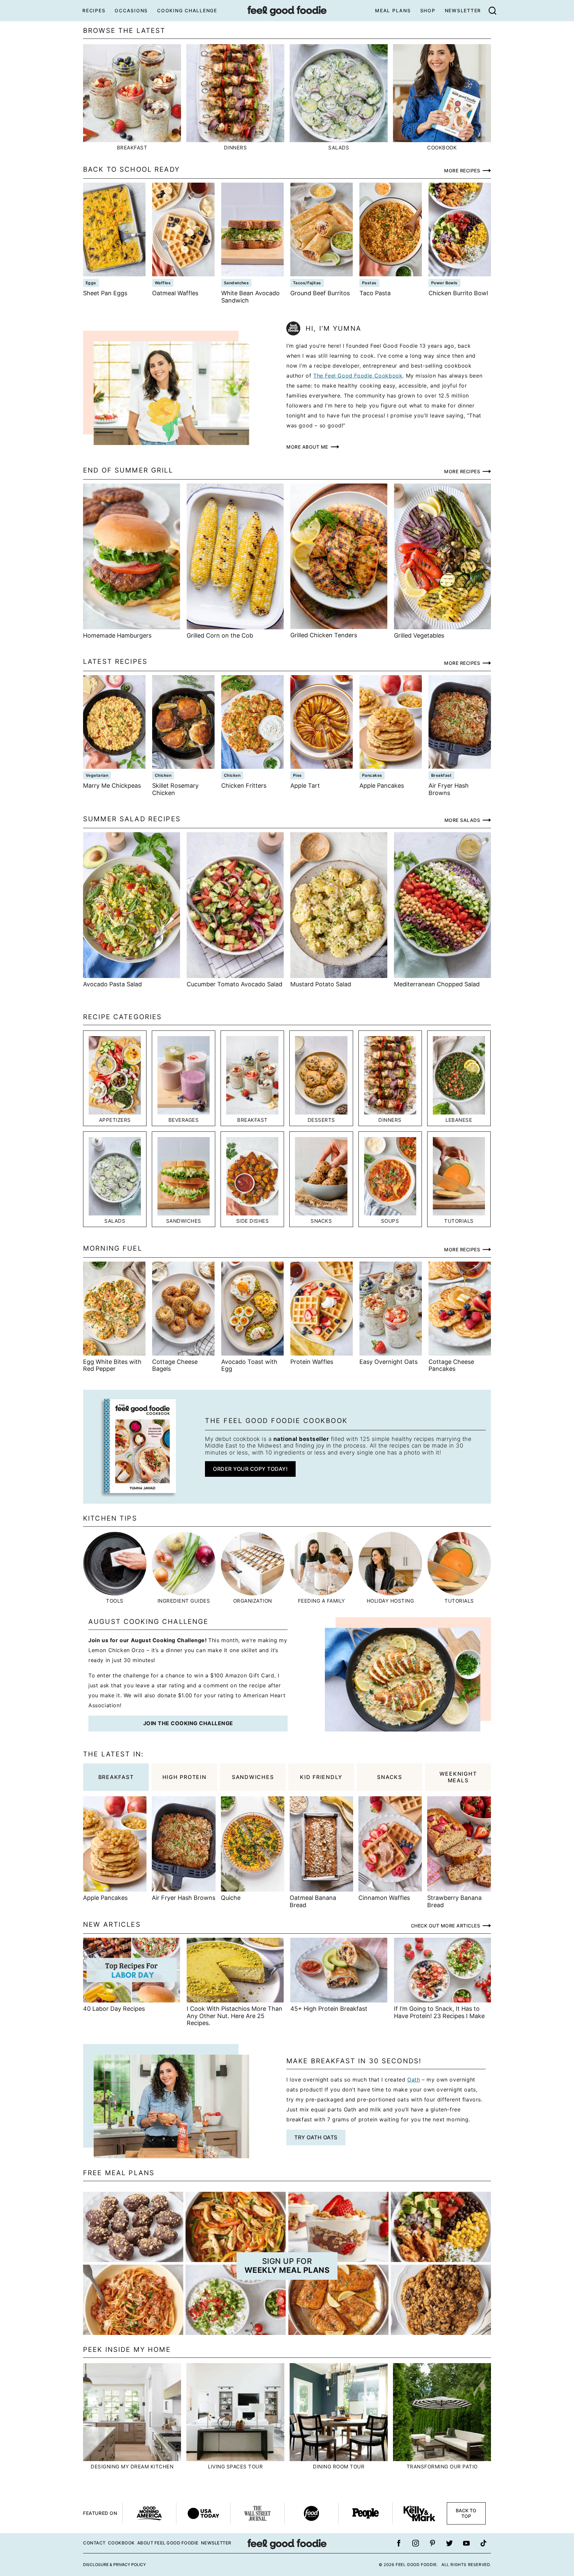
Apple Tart (305, 786)
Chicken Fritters (244, 786)
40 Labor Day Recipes (114, 2009)
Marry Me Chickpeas (112, 786)
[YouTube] (466, 2543)
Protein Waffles (312, 1362)
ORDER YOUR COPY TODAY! (250, 1469)
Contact (94, 2543)
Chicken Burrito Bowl (458, 293)
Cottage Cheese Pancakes (451, 1365)
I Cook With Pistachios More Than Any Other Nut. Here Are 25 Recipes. (235, 2016)
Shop (428, 10)
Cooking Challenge (187, 10)
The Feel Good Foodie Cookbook (358, 376)
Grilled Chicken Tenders (324, 635)
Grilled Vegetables (419, 635)
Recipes (94, 10)
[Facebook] (399, 2543)
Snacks (390, 1777)
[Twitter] (449, 2543)
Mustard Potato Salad (321, 984)
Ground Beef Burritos (320, 293)
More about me (307, 447)
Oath (414, 2080)
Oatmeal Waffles (175, 293)
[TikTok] (483, 2543)
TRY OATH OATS (316, 2137)
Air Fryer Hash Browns (449, 789)
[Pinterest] (432, 2543)
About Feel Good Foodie (168, 2543)
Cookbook (121, 2543)
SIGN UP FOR (287, 2266)
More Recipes (462, 171)
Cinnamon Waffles (384, 1898)
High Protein (185, 1777)
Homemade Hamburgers (117, 635)
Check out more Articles (446, 1926)
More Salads (462, 820)
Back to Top (466, 2513)
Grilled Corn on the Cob (220, 635)
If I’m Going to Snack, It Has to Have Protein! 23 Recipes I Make (439, 2012)
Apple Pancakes (382, 786)
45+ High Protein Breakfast (329, 2009)
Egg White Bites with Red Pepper (112, 1365)
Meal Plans (393, 10)
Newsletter (463, 10)
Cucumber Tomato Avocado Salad (235, 984)
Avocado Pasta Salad (112, 984)
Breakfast (116, 1777)
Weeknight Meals (458, 1777)
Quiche (231, 1898)
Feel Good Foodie (287, 11)
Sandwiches (253, 1777)
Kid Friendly (321, 1777)
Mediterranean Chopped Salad (437, 984)
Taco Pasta (375, 293)
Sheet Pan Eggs (105, 293)
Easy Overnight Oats (388, 1362)
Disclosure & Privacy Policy (114, 2565)
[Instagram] (416, 2543)
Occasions (131, 10)
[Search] (492, 11)
